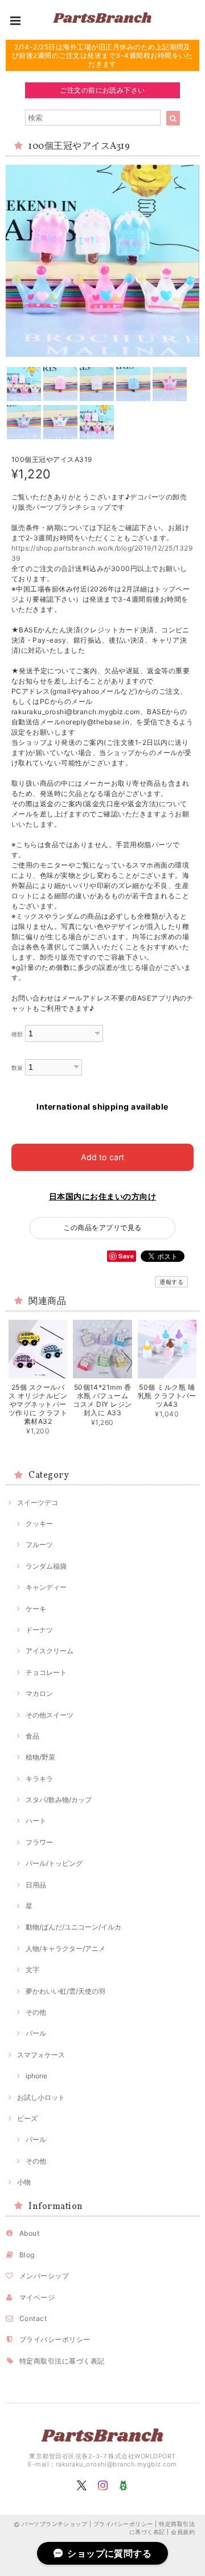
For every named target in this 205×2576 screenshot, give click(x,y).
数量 (17, 1068)
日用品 (36, 1885)
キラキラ (39, 1779)
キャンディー (46, 1587)
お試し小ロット (41, 2097)
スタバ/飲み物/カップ (59, 1800)
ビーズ (27, 2118)
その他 (36, 2012)
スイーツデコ (38, 1502)
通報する (171, 1282)
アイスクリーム (50, 1651)
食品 (32, 1736)
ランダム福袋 (46, 1566)
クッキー (39, 1523)
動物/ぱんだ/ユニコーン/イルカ (73, 1927)
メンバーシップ (44, 2276)
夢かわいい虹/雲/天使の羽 (65, 1991)
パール (36, 2033)
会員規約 (183, 2532)
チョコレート (46, 1672)
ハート (36, 1821)
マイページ (37, 2297)
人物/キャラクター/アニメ (65, 1948)
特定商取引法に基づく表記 (62, 2361)
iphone (36, 2076)
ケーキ (36, 1609)
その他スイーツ (50, 1715)
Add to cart (102, 1157)
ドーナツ (39, 1630)
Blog (27, 2255)
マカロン (39, 1693)
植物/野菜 (40, 1757)
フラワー (39, 1842)
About (29, 2233)
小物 (24, 2182)
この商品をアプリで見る (102, 1227)
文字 (32, 1969)
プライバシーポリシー (55, 2339)
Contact (33, 2318)
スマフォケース (41, 2055)
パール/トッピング (54, 1863)
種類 (17, 1034)
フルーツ (39, 1545)
